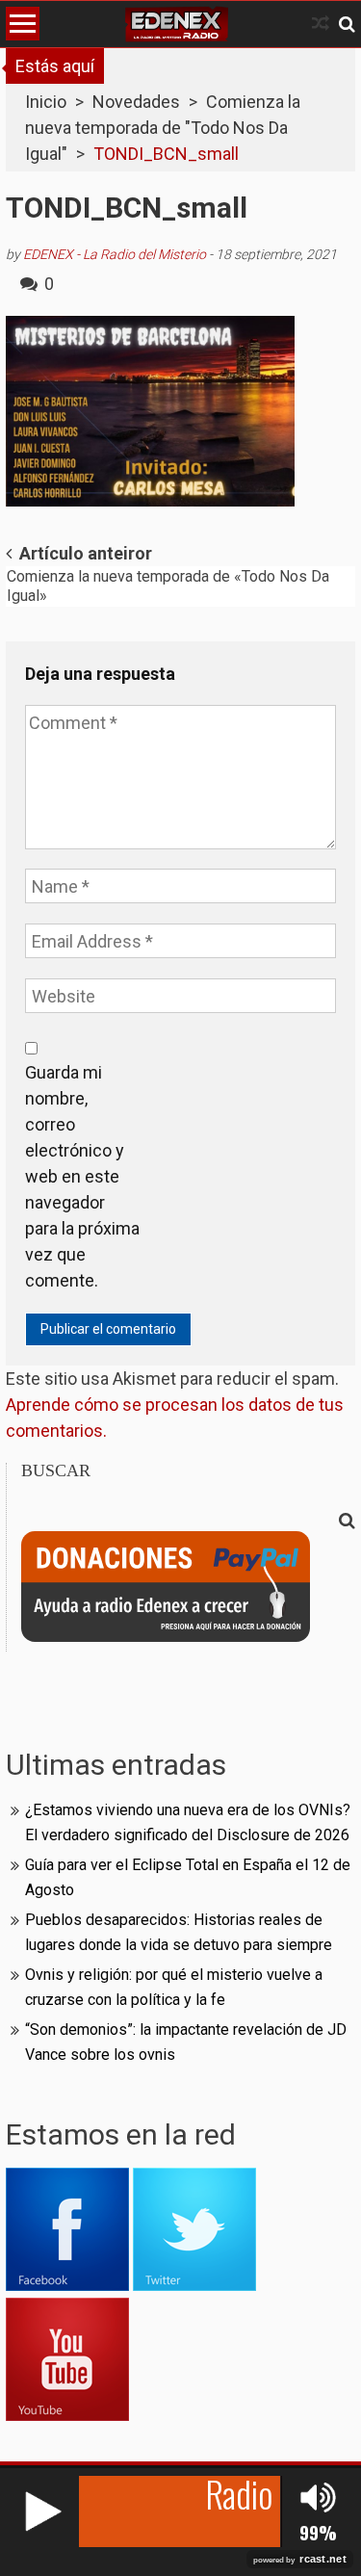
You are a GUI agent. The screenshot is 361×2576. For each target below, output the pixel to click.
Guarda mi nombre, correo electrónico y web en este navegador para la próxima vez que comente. (82, 1176)
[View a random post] (321, 24)
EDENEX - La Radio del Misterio (115, 254)
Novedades (136, 102)
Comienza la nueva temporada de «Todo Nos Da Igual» (168, 586)
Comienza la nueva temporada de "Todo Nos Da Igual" (163, 128)
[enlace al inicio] (177, 24)
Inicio (46, 102)
